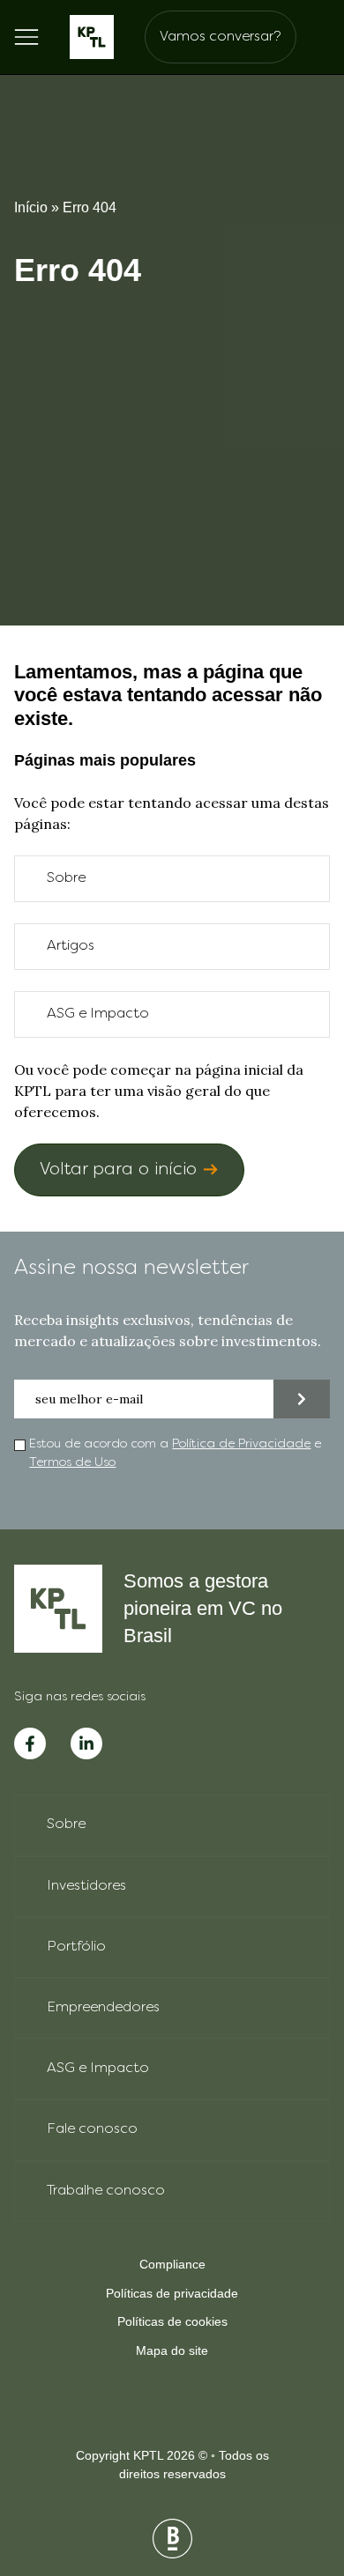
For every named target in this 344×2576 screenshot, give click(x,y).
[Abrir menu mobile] (26, 37)
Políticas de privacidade (172, 2293)
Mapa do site (172, 2350)
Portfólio (76, 1947)
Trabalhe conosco (106, 2191)
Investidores (86, 1886)
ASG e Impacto (98, 1014)
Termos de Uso (72, 1463)
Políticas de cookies (172, 2321)
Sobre (66, 878)
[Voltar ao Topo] (300, 2470)
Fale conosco (92, 2129)
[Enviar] (302, 1399)
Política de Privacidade (241, 1444)
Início (31, 207)
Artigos (71, 946)
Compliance (172, 2264)
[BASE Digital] (172, 2539)
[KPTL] (92, 37)
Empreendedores (103, 2008)
